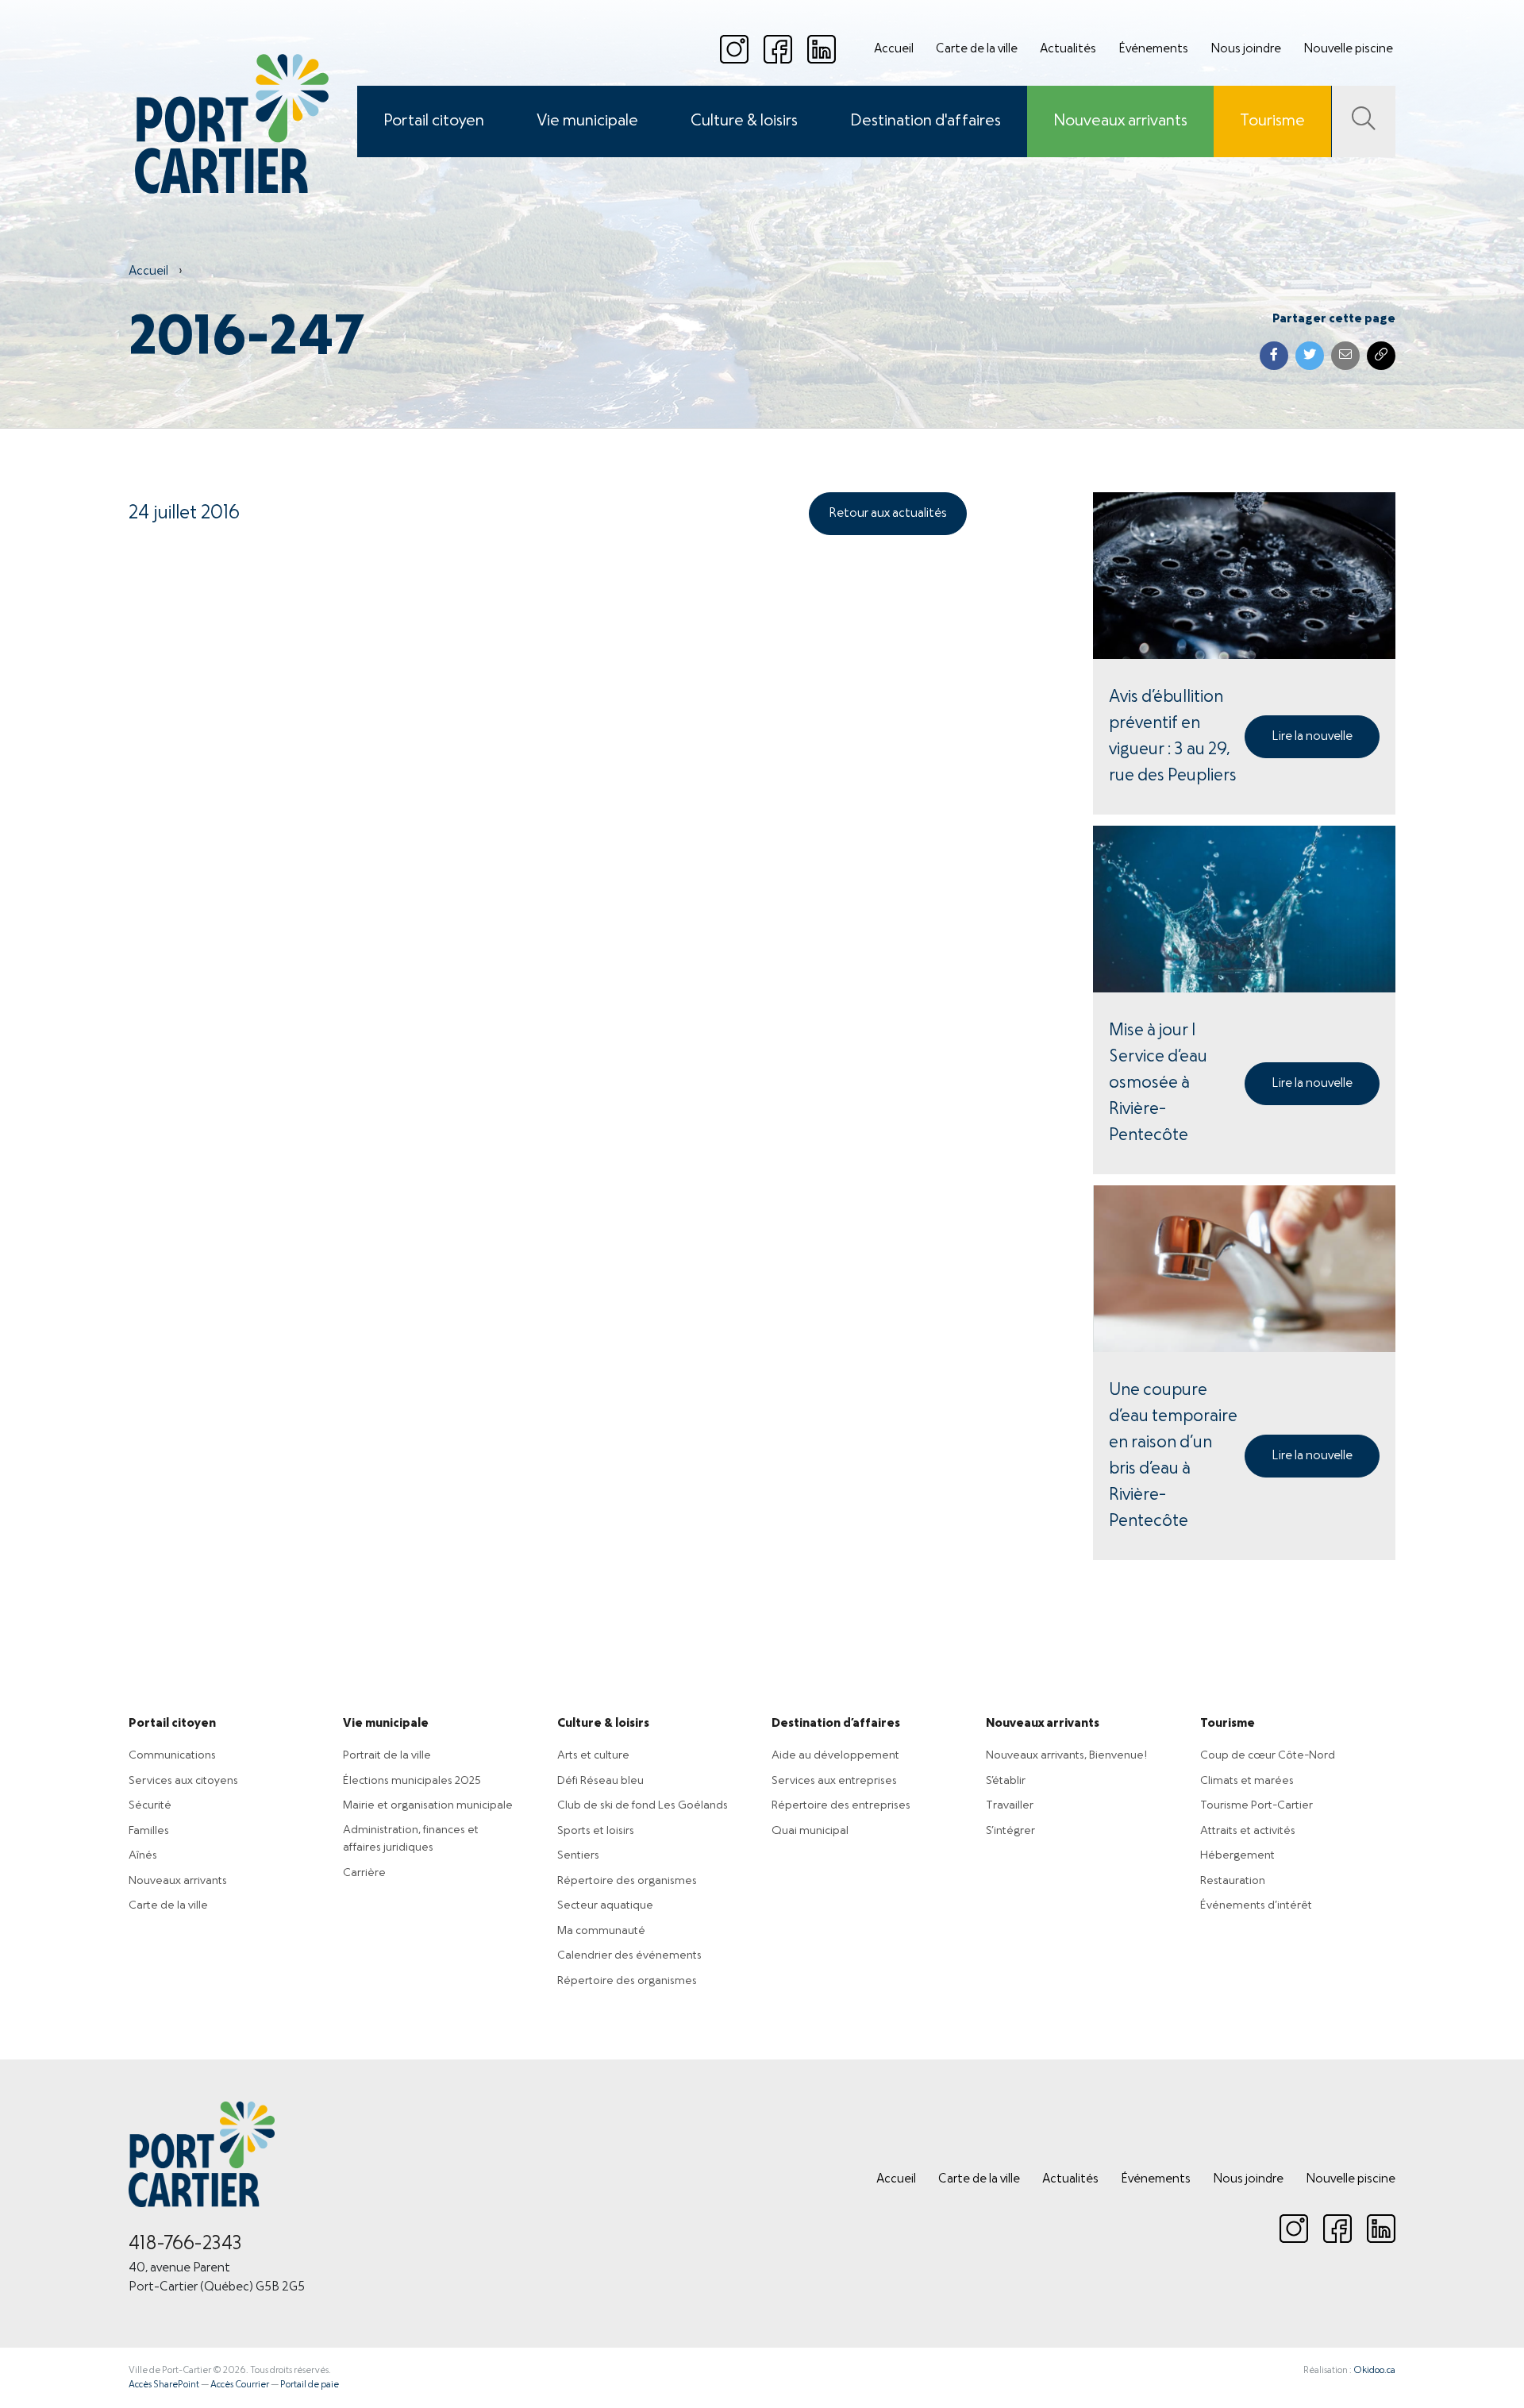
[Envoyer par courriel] (1345, 356)
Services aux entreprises (834, 1781)
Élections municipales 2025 (412, 1781)
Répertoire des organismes (627, 1881)
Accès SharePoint (164, 2385)
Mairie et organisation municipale (428, 1805)
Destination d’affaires (836, 1724)
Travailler (1010, 1805)
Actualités (1068, 49)
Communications (172, 1755)
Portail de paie (310, 2385)
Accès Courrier (240, 2385)
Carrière (364, 1873)
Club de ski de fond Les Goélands (643, 1805)
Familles (149, 1831)
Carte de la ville (977, 49)
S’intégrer (1010, 1831)
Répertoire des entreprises (841, 1805)
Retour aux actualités (888, 514)
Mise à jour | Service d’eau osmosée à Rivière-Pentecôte (1158, 1083)
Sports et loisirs (596, 1831)
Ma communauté (601, 1931)
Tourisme (1272, 121)
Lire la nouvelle (1312, 737)
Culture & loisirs (744, 121)
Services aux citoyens (183, 1781)
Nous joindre (1246, 49)
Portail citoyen (434, 121)
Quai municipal (810, 1831)
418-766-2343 (185, 2244)
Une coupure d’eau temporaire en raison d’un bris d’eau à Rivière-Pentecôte (1173, 1456)
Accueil (894, 49)
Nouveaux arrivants (1120, 121)
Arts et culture (593, 1755)
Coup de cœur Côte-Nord (1268, 1755)
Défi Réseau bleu (600, 1781)
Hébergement (1237, 1855)
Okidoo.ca (1374, 2371)
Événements (1153, 49)
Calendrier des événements (629, 1955)
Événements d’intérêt (1256, 1905)
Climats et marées (1247, 1781)
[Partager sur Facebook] (1274, 356)
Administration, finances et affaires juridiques (411, 1839)
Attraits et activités (1248, 1831)
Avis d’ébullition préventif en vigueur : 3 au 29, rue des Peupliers (1173, 737)
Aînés (143, 1855)
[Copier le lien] (1381, 356)
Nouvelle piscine (1348, 49)
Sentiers (578, 1855)
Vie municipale (587, 121)
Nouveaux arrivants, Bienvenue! (1066, 1755)
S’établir (1006, 1781)
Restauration (1233, 1881)
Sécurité (150, 1805)
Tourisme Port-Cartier (1257, 1805)
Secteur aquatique (605, 1905)
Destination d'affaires (926, 121)
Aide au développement (835, 1755)
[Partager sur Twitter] (1310, 356)
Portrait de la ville (387, 1755)
